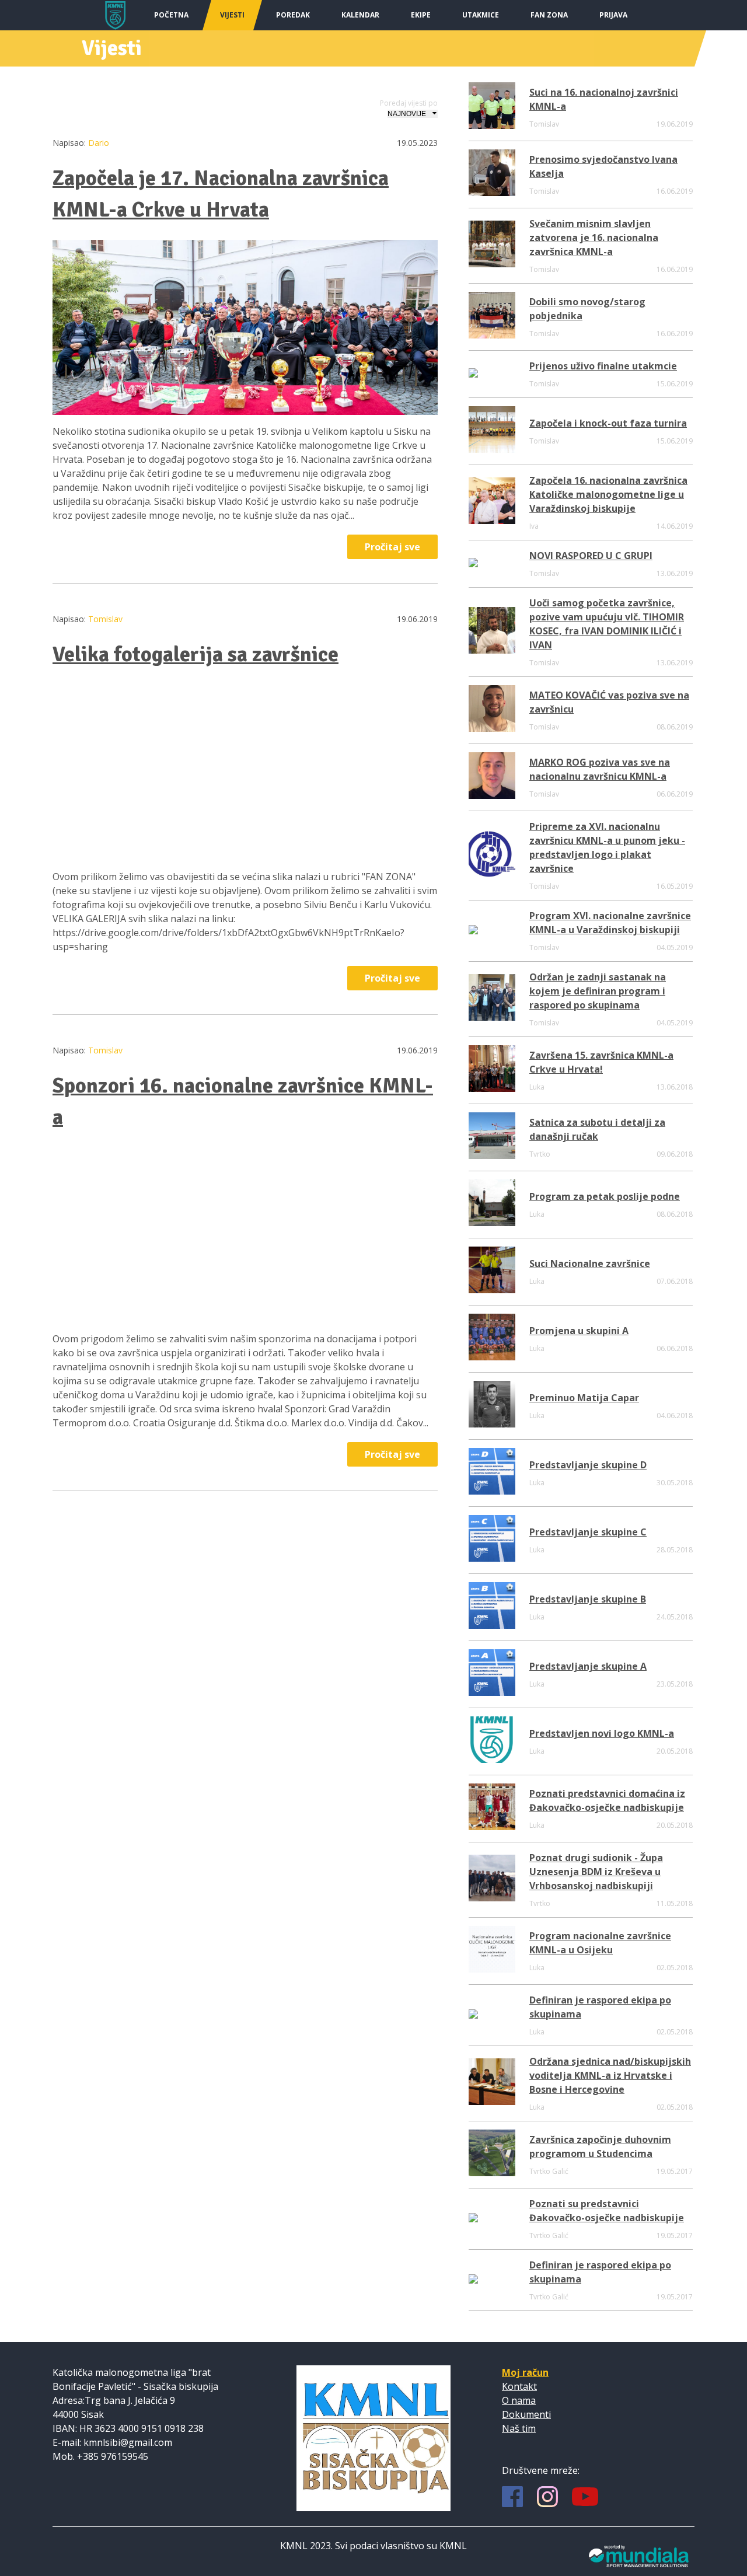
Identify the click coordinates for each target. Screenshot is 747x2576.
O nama (519, 2400)
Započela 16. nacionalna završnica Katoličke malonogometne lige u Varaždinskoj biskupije (608, 494)
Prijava (613, 15)
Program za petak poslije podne (605, 1196)
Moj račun (525, 2372)
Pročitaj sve (392, 547)
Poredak (293, 15)
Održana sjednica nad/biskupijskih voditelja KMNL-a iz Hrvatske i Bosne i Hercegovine (610, 2075)
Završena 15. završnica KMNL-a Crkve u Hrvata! (601, 1062)
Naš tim (519, 2428)
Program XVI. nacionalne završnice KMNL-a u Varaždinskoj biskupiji (610, 923)
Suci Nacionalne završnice (590, 1263)
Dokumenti (526, 2414)
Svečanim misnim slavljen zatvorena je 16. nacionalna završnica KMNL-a (594, 238)
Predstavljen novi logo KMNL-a (602, 1733)
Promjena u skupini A (579, 1331)
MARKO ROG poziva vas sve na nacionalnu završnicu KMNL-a (600, 769)
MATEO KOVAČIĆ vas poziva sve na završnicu (609, 702)
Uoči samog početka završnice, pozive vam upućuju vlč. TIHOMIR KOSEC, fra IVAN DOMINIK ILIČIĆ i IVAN (607, 624)
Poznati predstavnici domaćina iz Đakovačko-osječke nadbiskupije (607, 1800)
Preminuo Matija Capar (584, 1398)
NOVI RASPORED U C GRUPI (591, 556)
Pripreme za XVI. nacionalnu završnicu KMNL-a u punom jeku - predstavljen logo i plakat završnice (607, 847)
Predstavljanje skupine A (588, 1666)
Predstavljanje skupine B (588, 1599)
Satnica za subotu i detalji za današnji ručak (597, 1129)
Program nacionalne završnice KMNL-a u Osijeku (600, 1943)
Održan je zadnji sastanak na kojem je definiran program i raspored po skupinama (598, 991)
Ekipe (421, 15)
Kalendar (360, 15)
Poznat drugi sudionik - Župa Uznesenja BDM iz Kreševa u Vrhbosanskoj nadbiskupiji (596, 1872)
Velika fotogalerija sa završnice (196, 655)
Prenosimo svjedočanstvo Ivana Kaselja (603, 166)
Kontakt (519, 2386)
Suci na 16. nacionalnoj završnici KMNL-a (604, 99)
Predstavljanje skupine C (588, 1532)
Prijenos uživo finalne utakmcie (603, 366)
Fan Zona (549, 15)
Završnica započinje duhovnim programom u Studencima (600, 2146)
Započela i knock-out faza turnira (608, 423)
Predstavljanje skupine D (588, 1465)
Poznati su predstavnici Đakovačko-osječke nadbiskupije (607, 2211)
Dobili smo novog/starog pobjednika (587, 309)
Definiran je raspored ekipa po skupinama (600, 2007)
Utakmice (481, 15)
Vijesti (232, 15)
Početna (171, 15)
